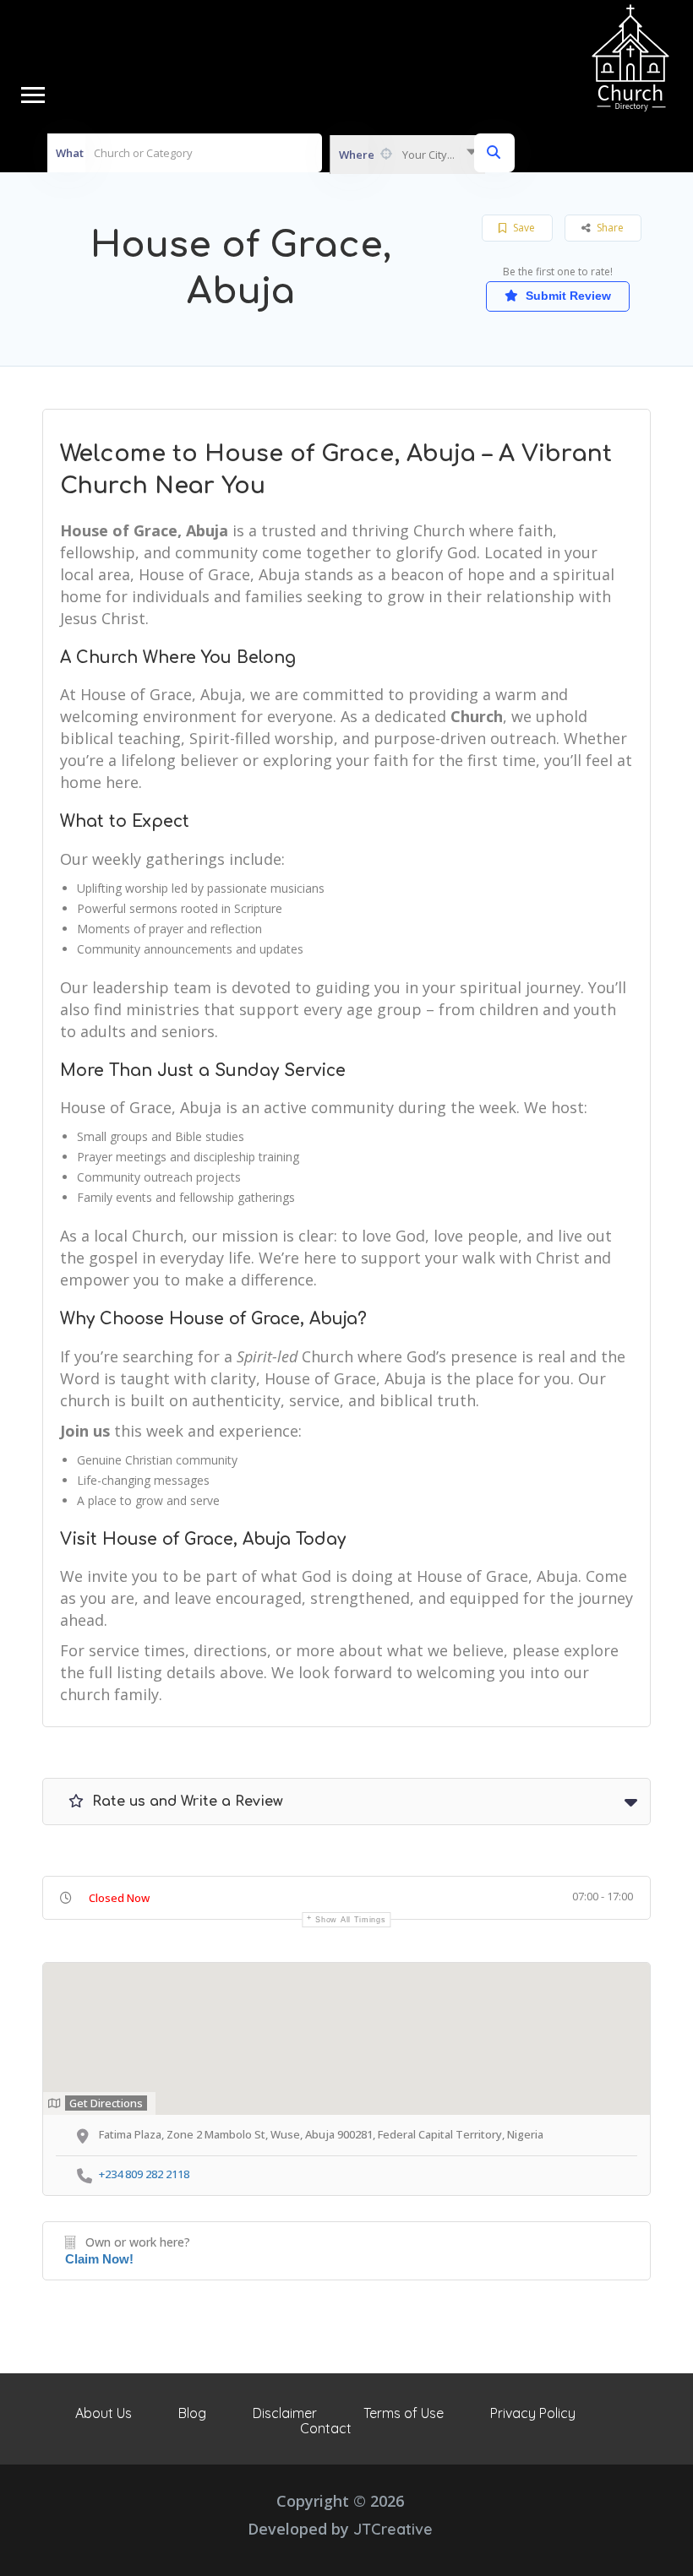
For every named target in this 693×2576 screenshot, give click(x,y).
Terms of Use (404, 2413)
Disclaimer (285, 2413)
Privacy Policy (533, 2413)
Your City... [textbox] (428, 155)
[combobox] (407, 155)
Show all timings (350, 1920)
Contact (326, 2428)
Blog (192, 2413)
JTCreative (393, 2529)
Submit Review (567, 296)
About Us (104, 2413)
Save (523, 228)
